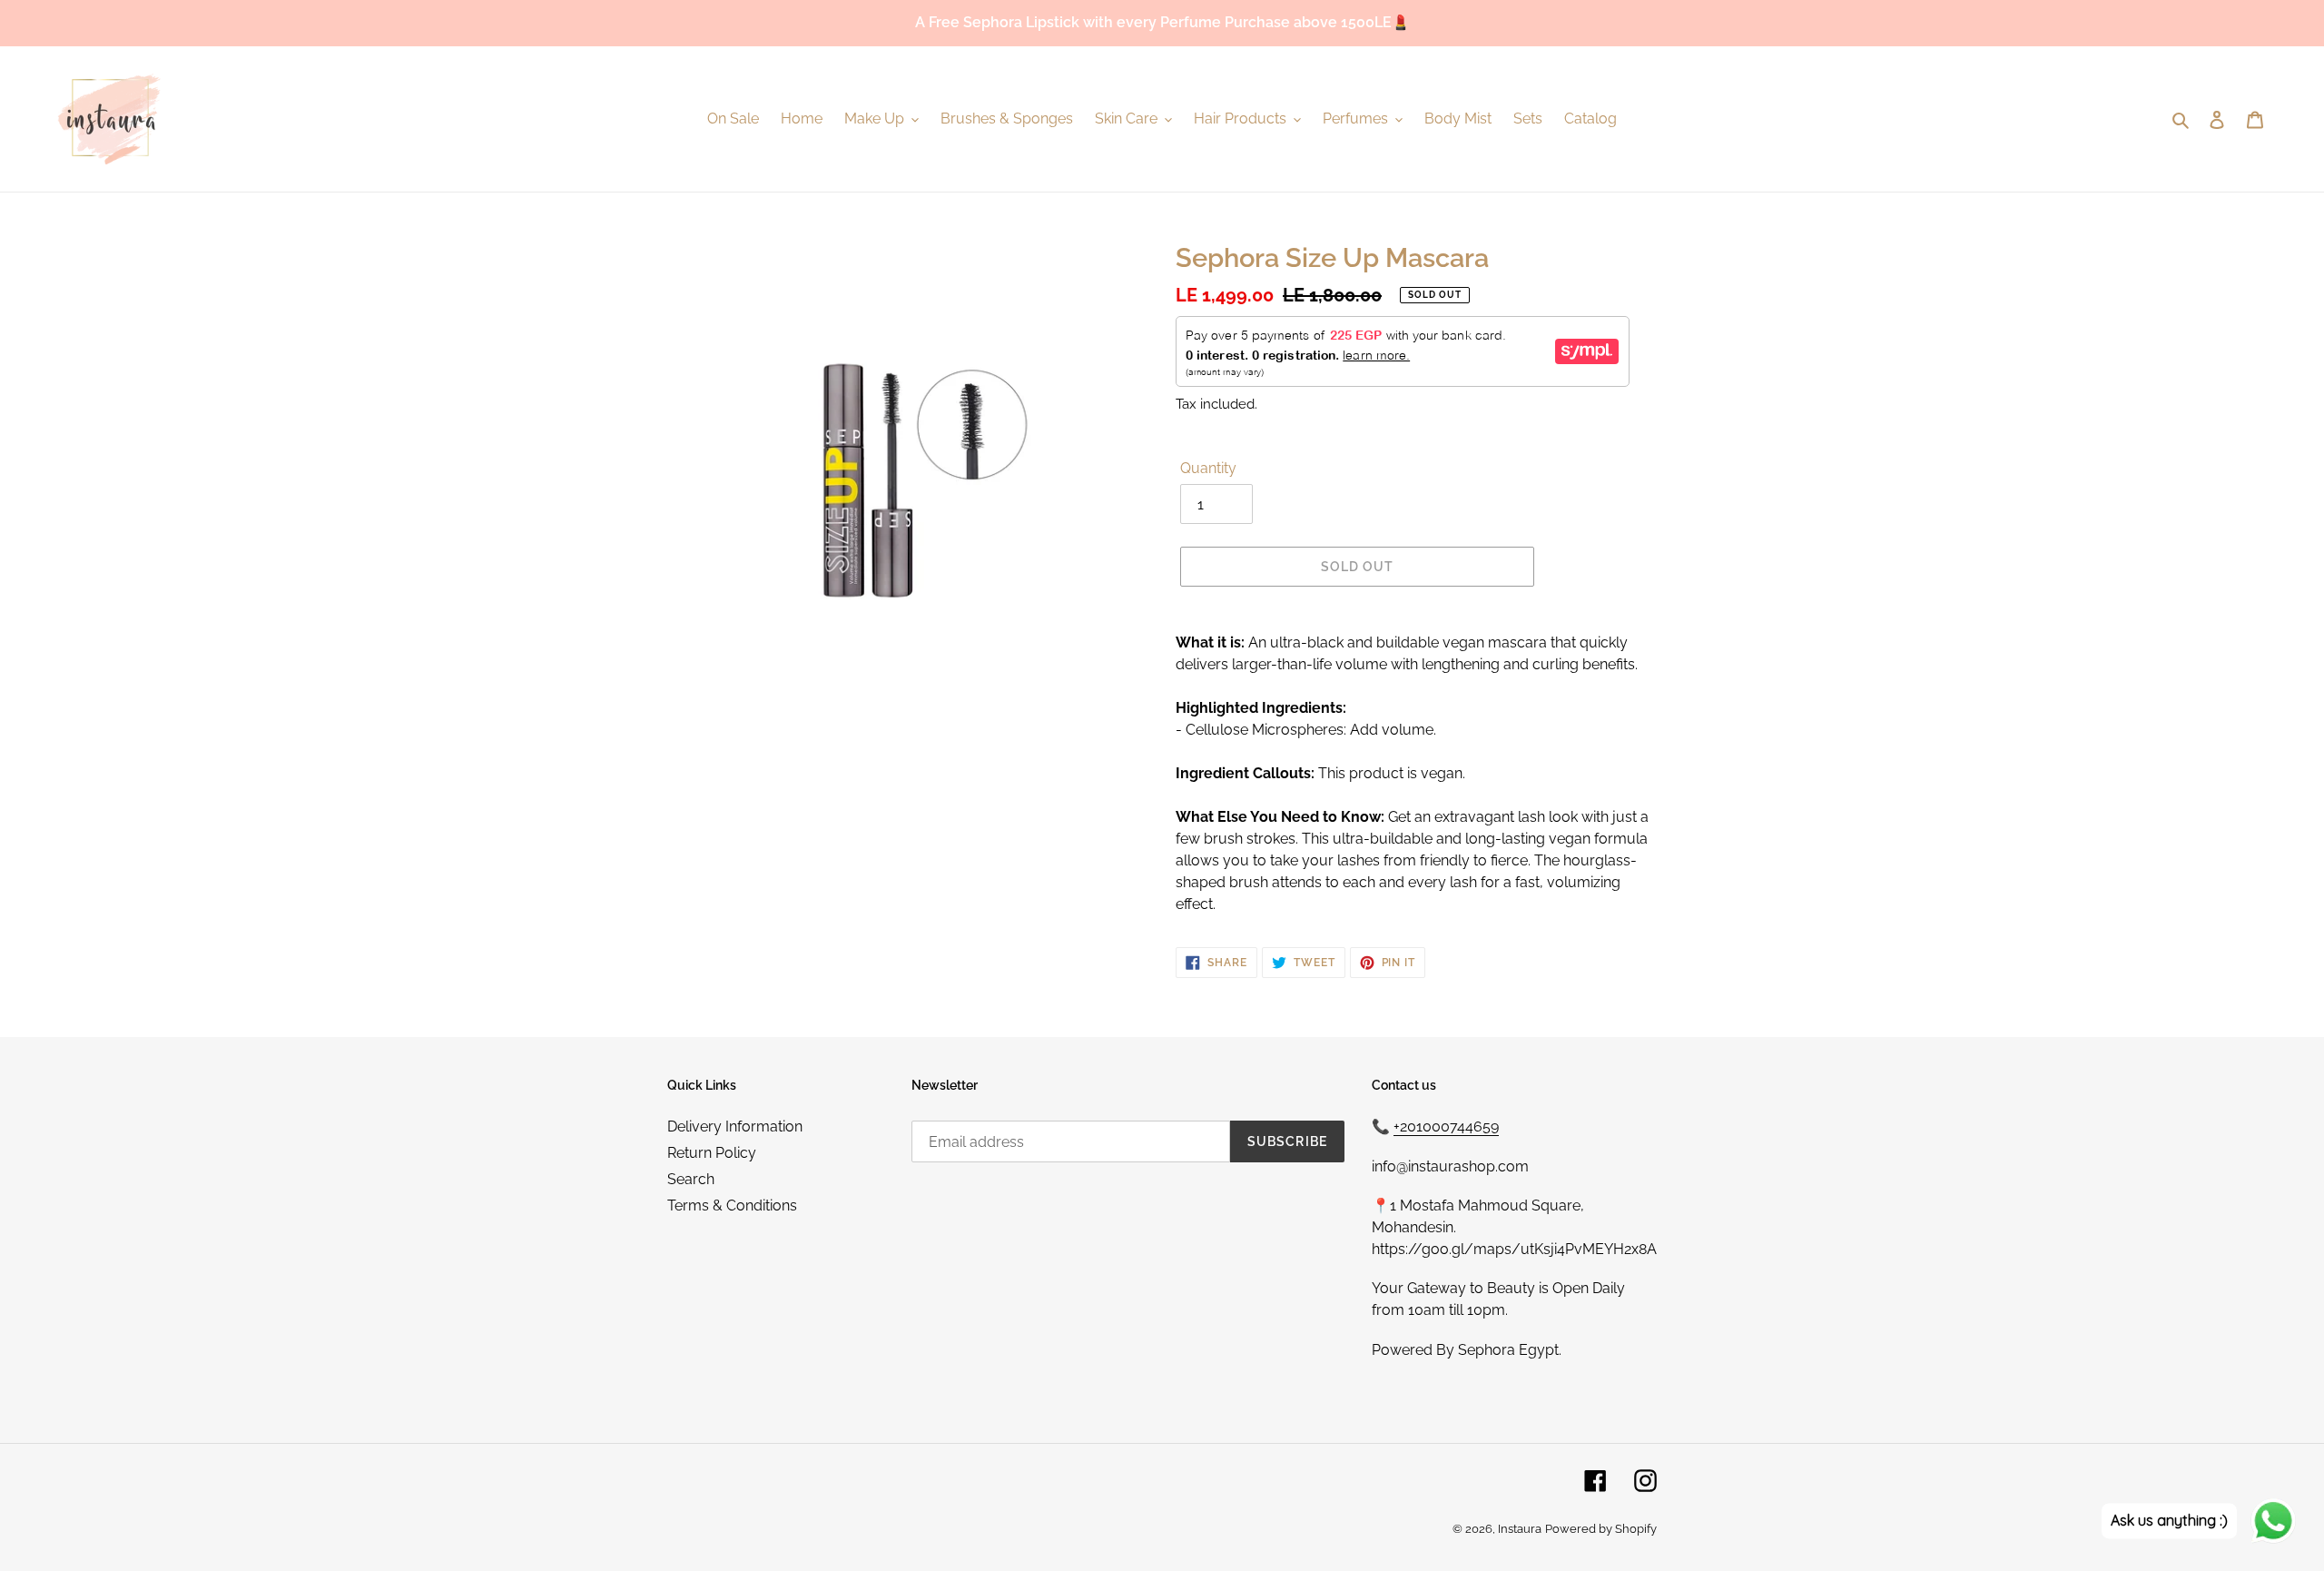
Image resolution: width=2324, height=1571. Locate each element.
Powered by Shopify (1601, 1529)
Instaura (1520, 1529)
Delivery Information (735, 1126)
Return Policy (712, 1153)
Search (691, 1179)
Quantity (1208, 468)
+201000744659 (1446, 1126)
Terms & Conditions (732, 1205)
